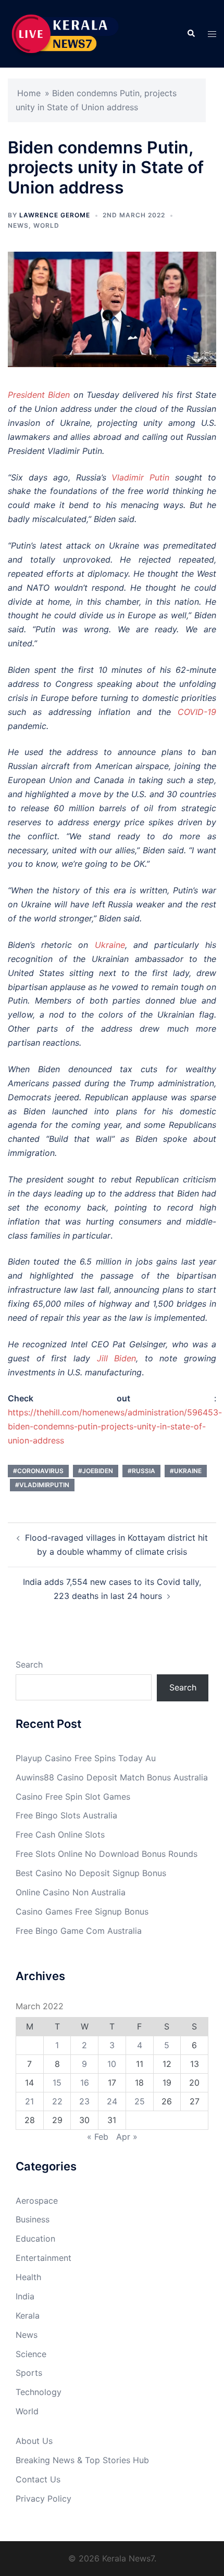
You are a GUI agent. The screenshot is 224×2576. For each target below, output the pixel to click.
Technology (39, 2392)
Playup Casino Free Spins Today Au (86, 1758)
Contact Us (38, 2479)
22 (57, 2101)
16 (85, 2083)
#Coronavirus (38, 1471)
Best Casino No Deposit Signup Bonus (91, 1873)
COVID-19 (197, 712)
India (25, 2296)
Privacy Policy (43, 2499)
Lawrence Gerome (55, 215)
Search (29, 1664)
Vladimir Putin (143, 477)
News (18, 225)
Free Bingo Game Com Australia (79, 1931)
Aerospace (37, 2201)
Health (28, 2277)
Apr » (127, 2137)
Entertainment (43, 2258)
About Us (34, 2441)
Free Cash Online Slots (60, 1835)
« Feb (98, 2137)
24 (112, 2101)
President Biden (41, 395)
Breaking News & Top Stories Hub (82, 2460)
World (46, 225)
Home (29, 93)
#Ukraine (186, 1471)
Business (33, 2219)
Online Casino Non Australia (71, 1892)
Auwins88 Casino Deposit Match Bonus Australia (112, 1777)
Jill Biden (117, 1358)
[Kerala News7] (66, 33)
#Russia (141, 1471)
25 (140, 2101)
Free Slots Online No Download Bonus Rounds (107, 1854)
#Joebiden (96, 1471)
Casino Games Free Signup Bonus (82, 1911)
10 (112, 2064)
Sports (29, 2373)
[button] (191, 34)
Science (31, 2354)
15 (57, 2083)
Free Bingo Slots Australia (66, 1815)
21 (29, 2101)
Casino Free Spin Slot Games (73, 1797)
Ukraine (110, 945)
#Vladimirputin (42, 1485)
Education (35, 2239)
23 (84, 2101)
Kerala (28, 2315)
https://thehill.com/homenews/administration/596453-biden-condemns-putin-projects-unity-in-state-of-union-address (115, 1426)
